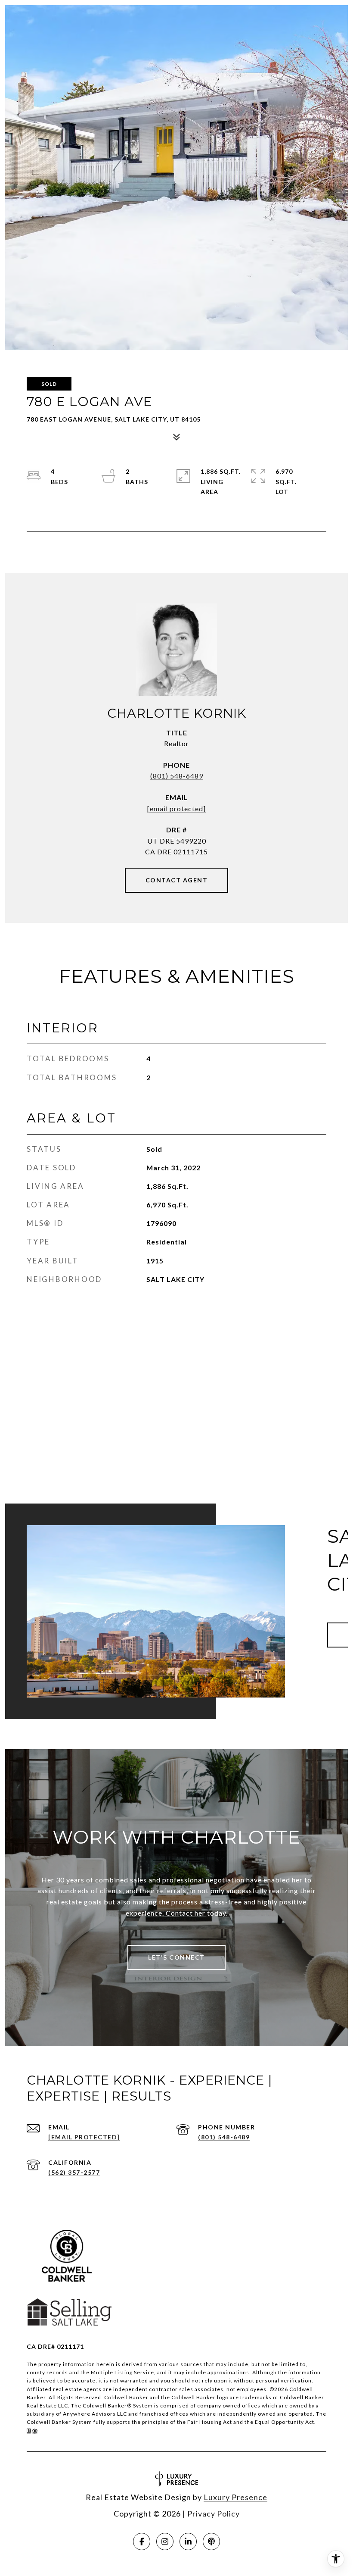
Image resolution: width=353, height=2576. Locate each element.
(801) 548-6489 (177, 776)
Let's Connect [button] (176, 1957)
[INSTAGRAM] (165, 2542)
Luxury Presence (235, 2497)
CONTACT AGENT (177, 880)
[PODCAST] (211, 2542)
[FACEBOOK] (142, 2542)
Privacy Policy (214, 2513)
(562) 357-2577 (74, 2172)
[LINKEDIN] (188, 2542)
